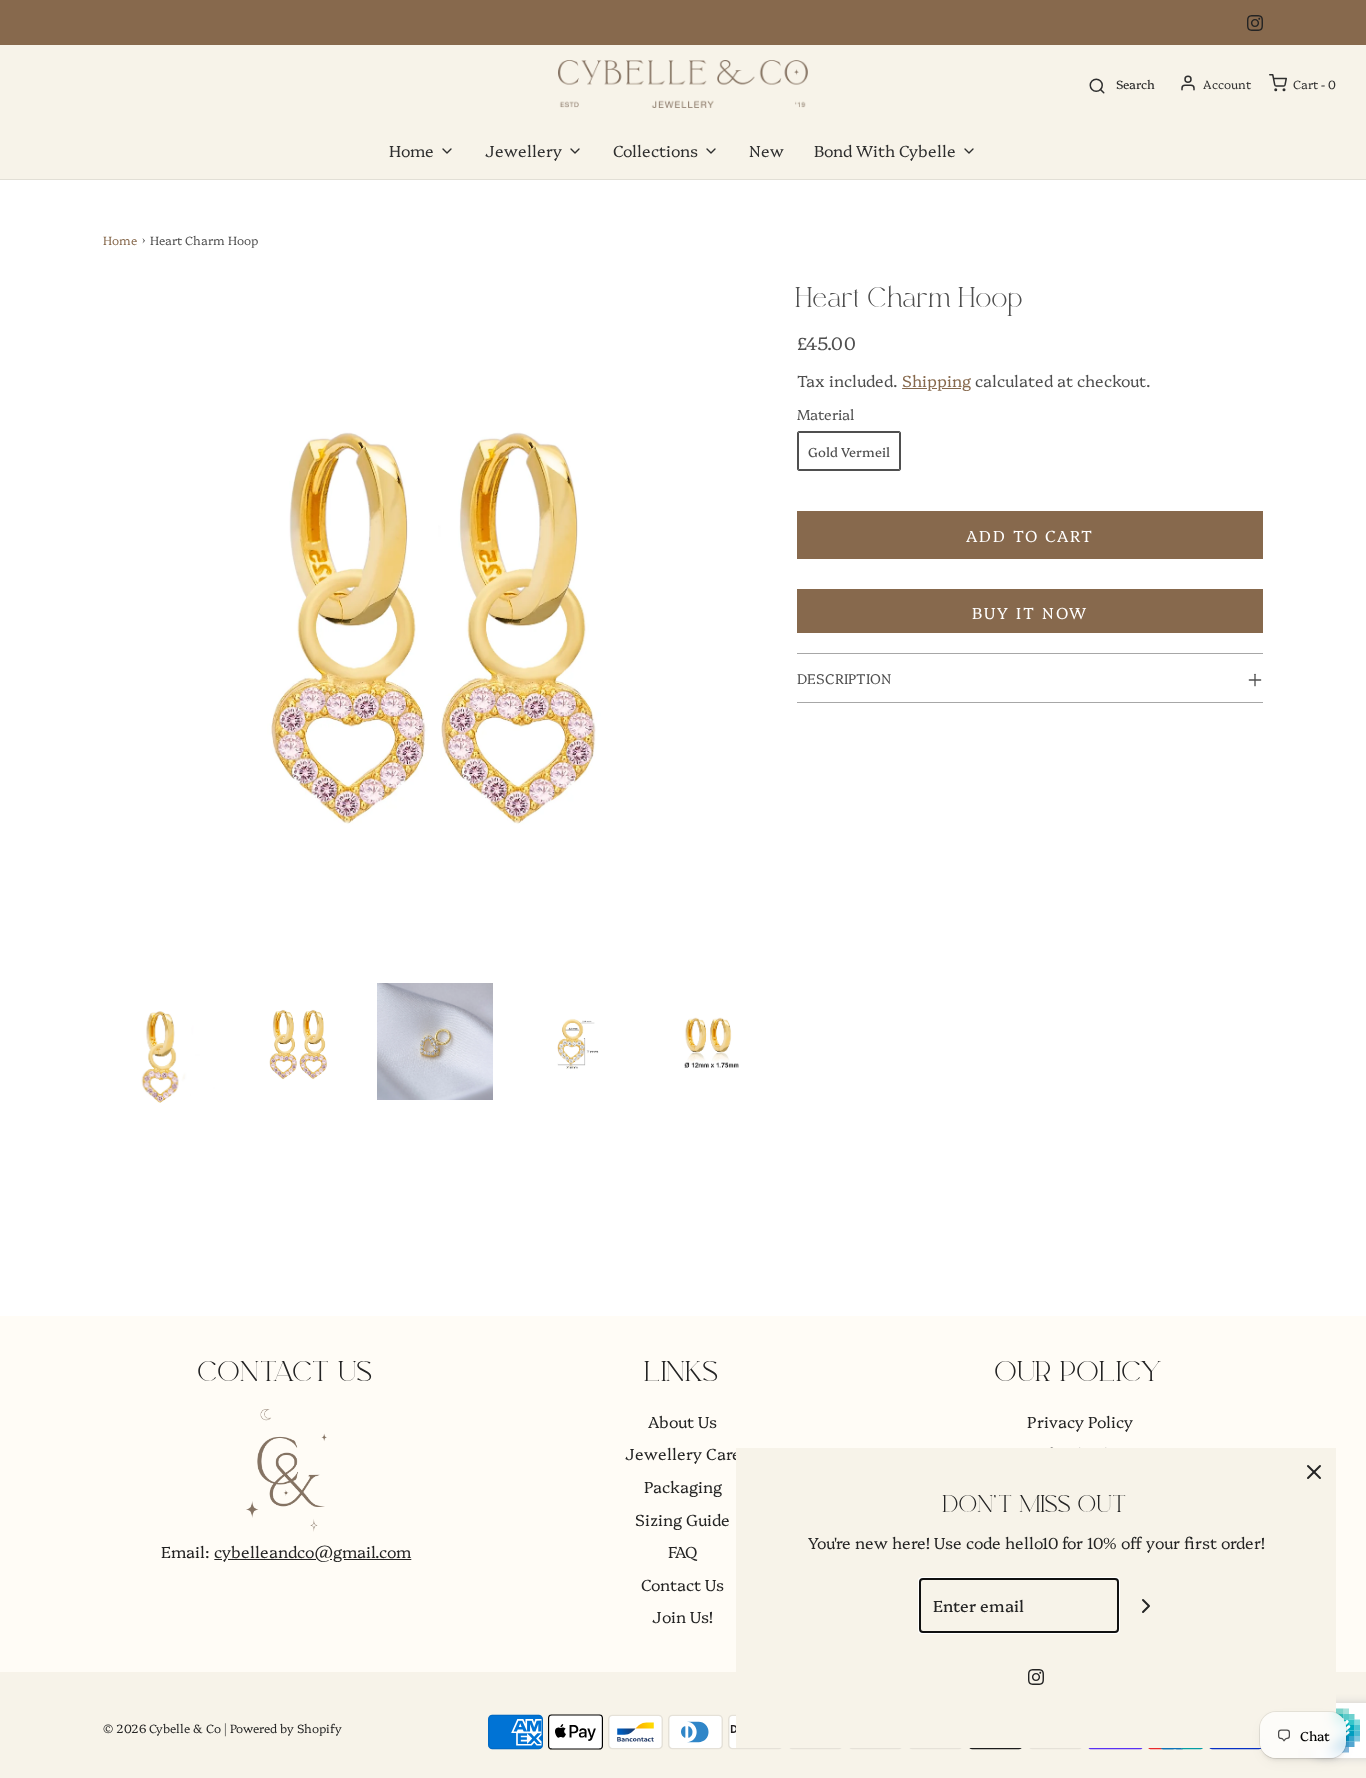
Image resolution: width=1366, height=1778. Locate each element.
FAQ (682, 1551)
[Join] (1146, 1605)
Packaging (683, 1486)
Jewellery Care (683, 1453)
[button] (161, 1054)
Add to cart (1030, 535)
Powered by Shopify (286, 1727)
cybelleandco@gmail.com (312, 1551)
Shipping (936, 380)
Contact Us (682, 1584)
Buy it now (1030, 612)
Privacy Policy (1080, 1421)
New (766, 150)
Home (120, 239)
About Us (682, 1421)
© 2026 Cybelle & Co (162, 1727)
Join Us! (682, 1616)
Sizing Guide (682, 1519)
